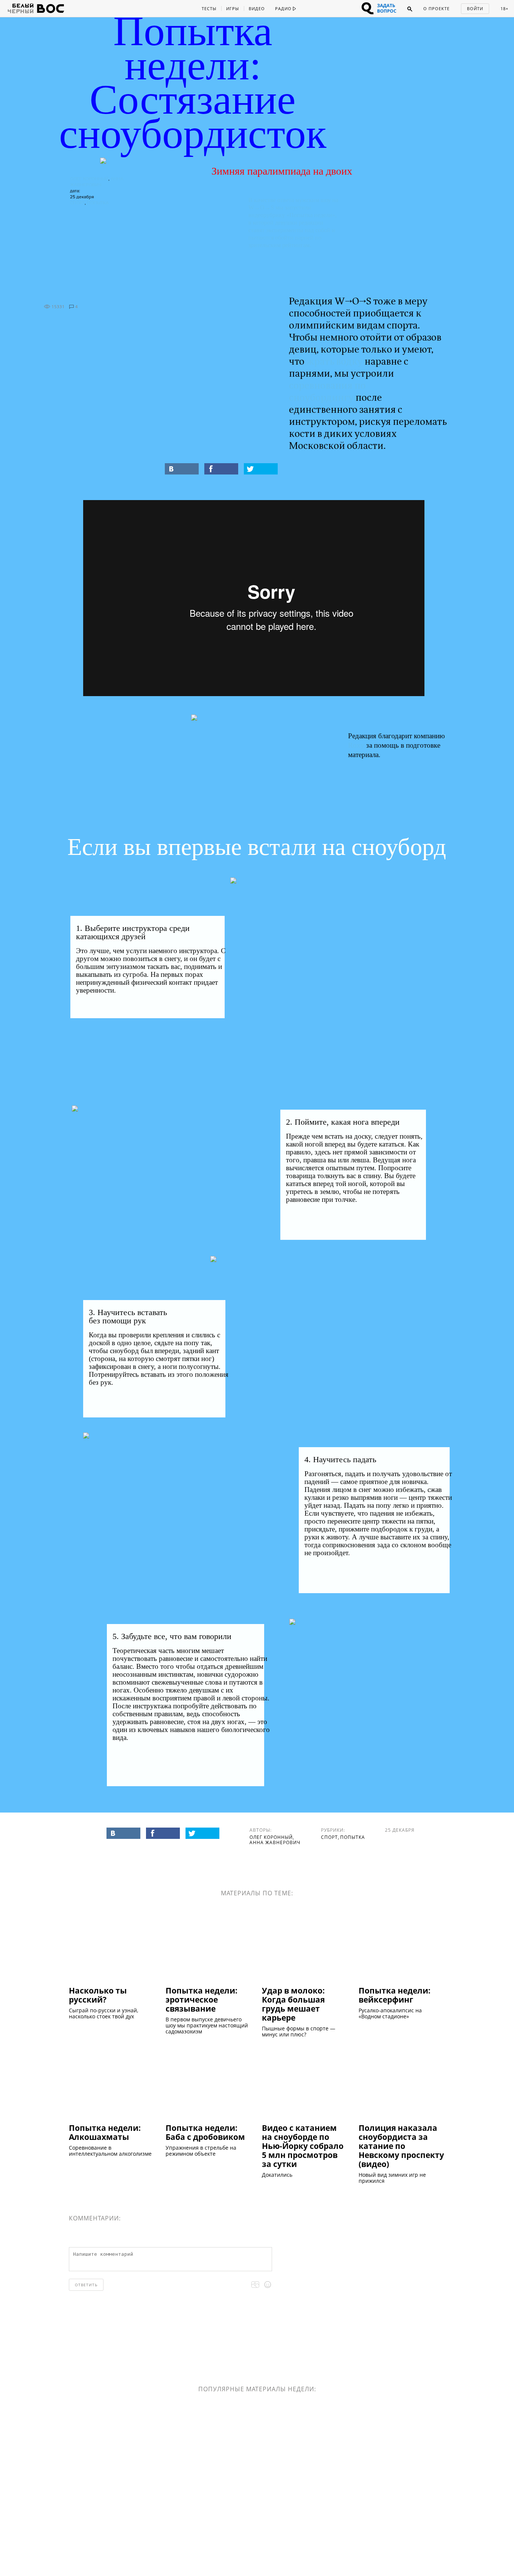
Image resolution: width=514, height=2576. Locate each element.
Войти (475, 8)
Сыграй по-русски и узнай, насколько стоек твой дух (103, 2013)
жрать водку (335, 362)
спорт (77, 203)
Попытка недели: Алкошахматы (105, 2132)
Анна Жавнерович (275, 1842)
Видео (257, 8)
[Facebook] (221, 469)
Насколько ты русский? (98, 1995)
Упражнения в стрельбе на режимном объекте (201, 2151)
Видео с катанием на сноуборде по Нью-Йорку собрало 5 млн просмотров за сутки (303, 2146)
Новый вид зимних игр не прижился (392, 2178)
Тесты (209, 8)
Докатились (277, 2175)
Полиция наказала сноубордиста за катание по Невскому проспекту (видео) (401, 2146)
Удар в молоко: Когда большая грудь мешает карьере (293, 2004)
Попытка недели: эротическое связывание (201, 1999)
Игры (233, 8)
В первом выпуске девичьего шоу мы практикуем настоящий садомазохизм (207, 2026)
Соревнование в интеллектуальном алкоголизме (110, 2151)
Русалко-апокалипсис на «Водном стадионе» (390, 2013)
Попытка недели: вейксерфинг (395, 1995)
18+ (504, 8)
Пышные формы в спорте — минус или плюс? (299, 2032)
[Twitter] (261, 469)
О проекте (436, 8)
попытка (98, 203)
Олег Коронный (89, 179)
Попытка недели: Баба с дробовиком (205, 2132)
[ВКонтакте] (182, 469)
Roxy (356, 745)
